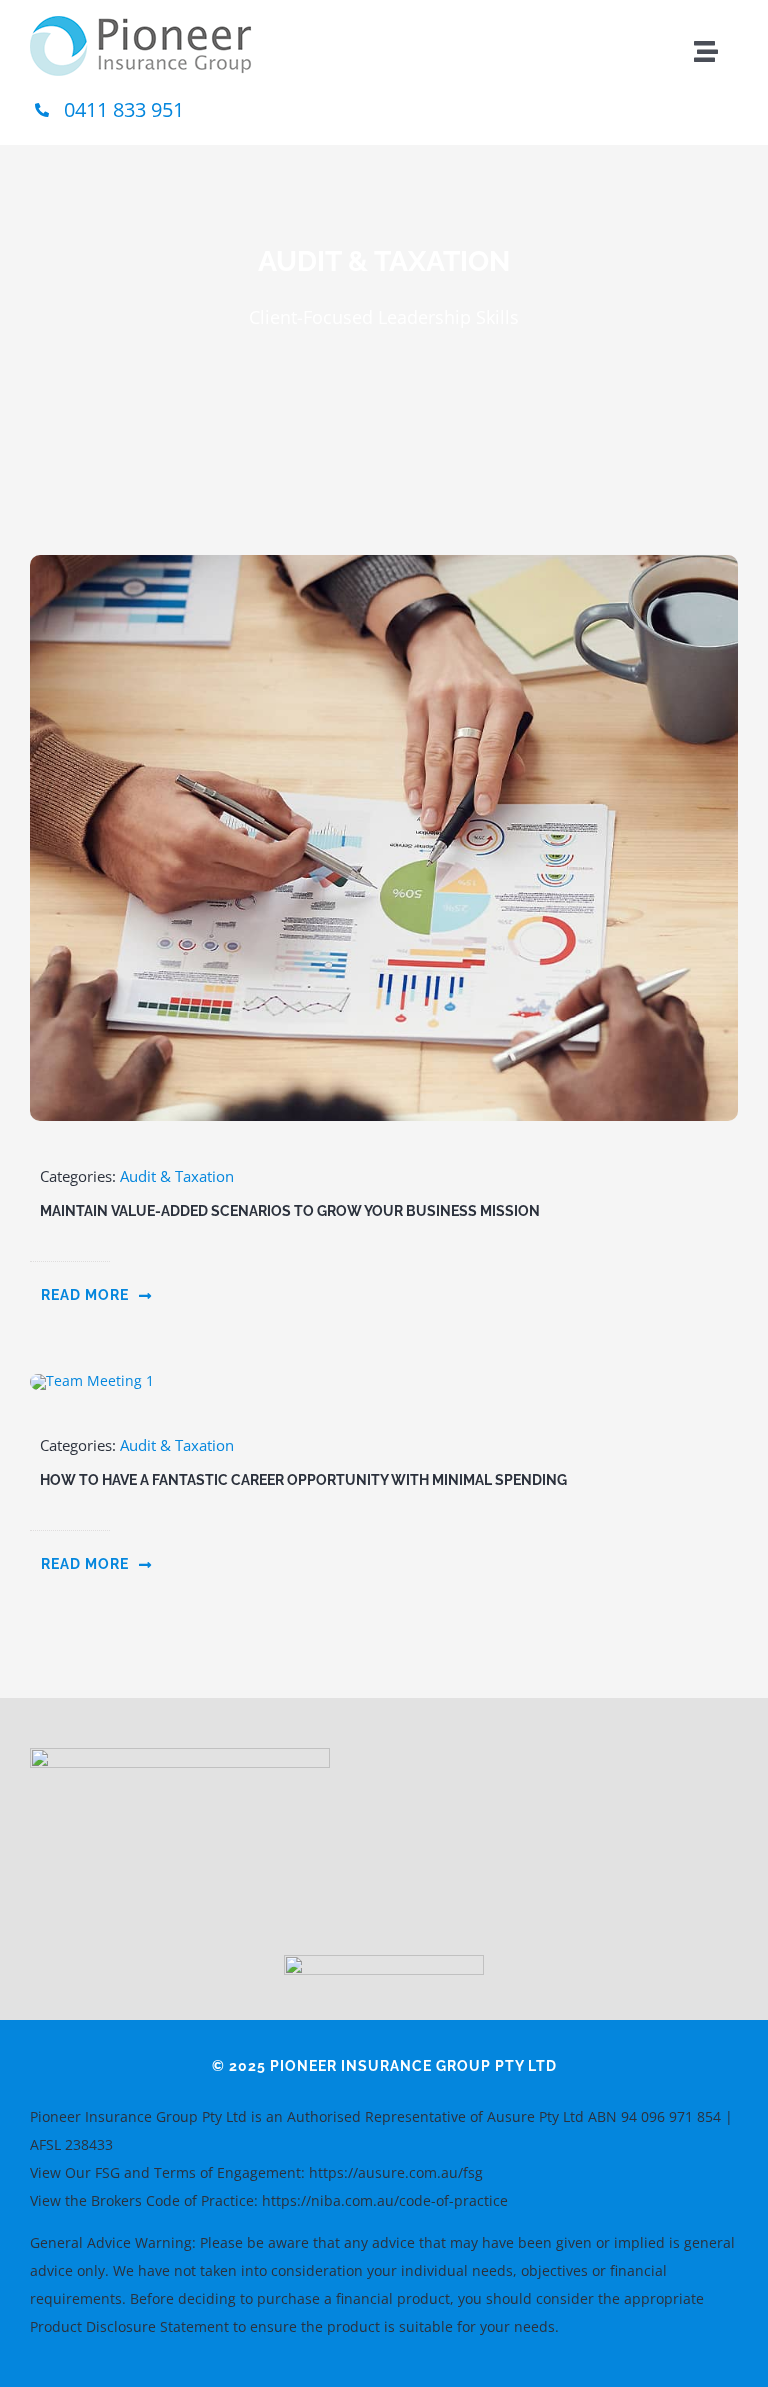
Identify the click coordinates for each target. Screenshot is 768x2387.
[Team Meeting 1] (92, 1380)
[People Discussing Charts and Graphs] (384, 561)
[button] (97, 1295)
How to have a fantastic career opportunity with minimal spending (303, 1480)
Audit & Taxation (177, 1176)
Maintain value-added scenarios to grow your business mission (290, 1211)
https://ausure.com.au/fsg (396, 2172)
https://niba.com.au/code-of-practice (385, 2200)
